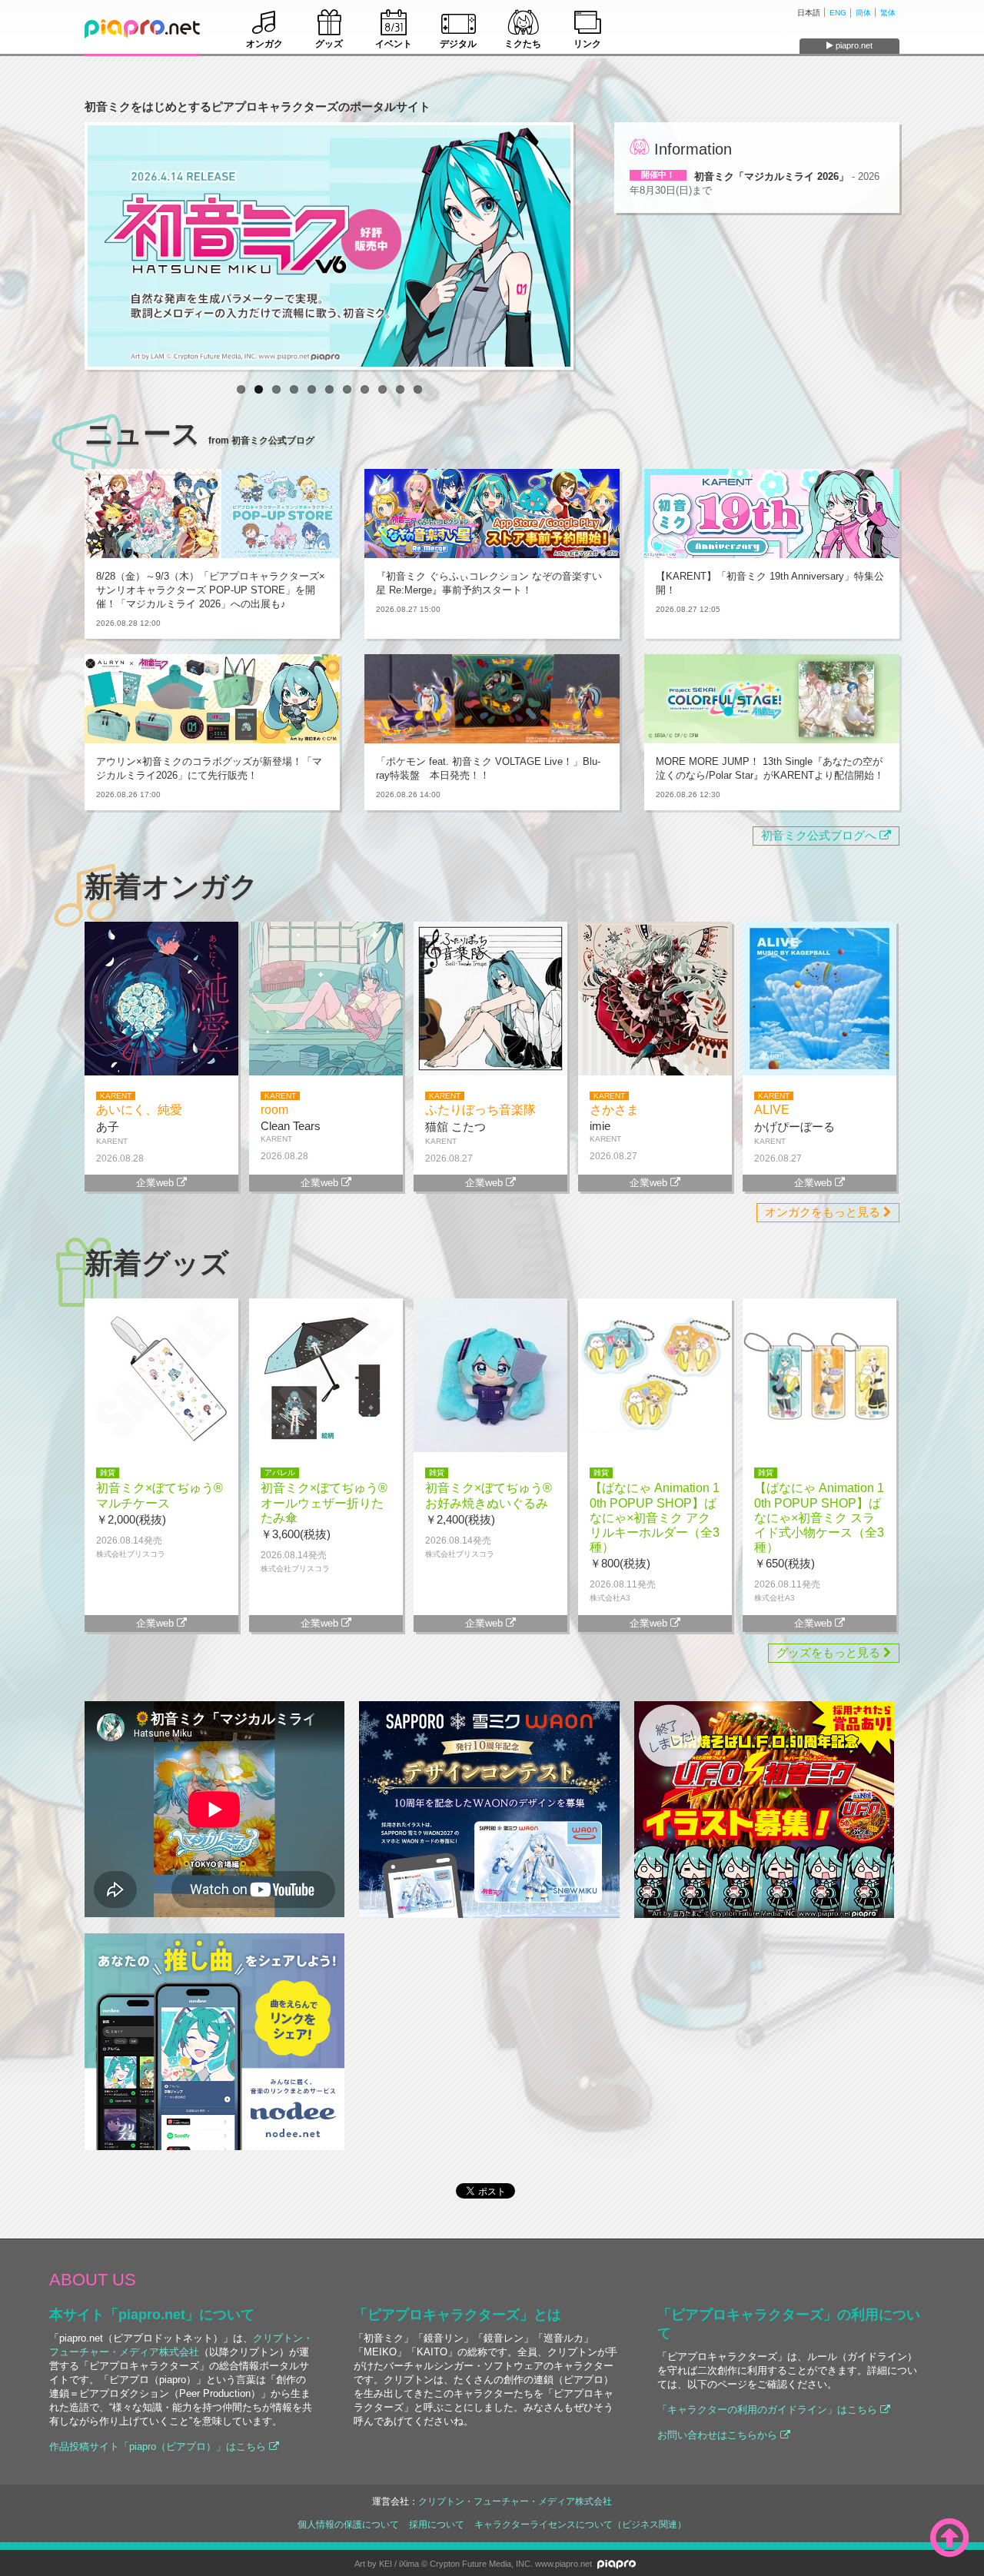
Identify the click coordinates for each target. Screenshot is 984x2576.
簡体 (863, 13)
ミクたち (523, 43)
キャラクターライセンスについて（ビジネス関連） (580, 2524)
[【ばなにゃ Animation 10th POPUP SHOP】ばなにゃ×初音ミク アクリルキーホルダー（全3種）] (655, 1448)
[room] (326, 1072)
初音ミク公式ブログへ (820, 836)
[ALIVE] (819, 1072)
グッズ (329, 43)
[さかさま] (655, 1072)
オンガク (264, 43)
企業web (156, 1183)
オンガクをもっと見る (824, 1212)
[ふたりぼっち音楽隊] (490, 1072)
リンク (587, 43)
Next (593, 246)
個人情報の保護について (348, 2524)
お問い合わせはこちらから (719, 2435)
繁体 (888, 13)
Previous (65, 246)
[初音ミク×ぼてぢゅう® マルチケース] (161, 1448)
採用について (437, 2524)
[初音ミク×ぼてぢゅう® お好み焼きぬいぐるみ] (490, 1448)
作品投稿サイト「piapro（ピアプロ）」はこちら (159, 2446)
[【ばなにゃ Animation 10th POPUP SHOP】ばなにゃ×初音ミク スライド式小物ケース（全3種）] (819, 1448)
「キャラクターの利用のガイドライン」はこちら (769, 2410)
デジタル (458, 43)
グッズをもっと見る (830, 1653)
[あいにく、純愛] (161, 1072)
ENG (838, 13)
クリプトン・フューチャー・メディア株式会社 (515, 2501)
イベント (394, 43)
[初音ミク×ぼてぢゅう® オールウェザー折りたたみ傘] (326, 1448)
